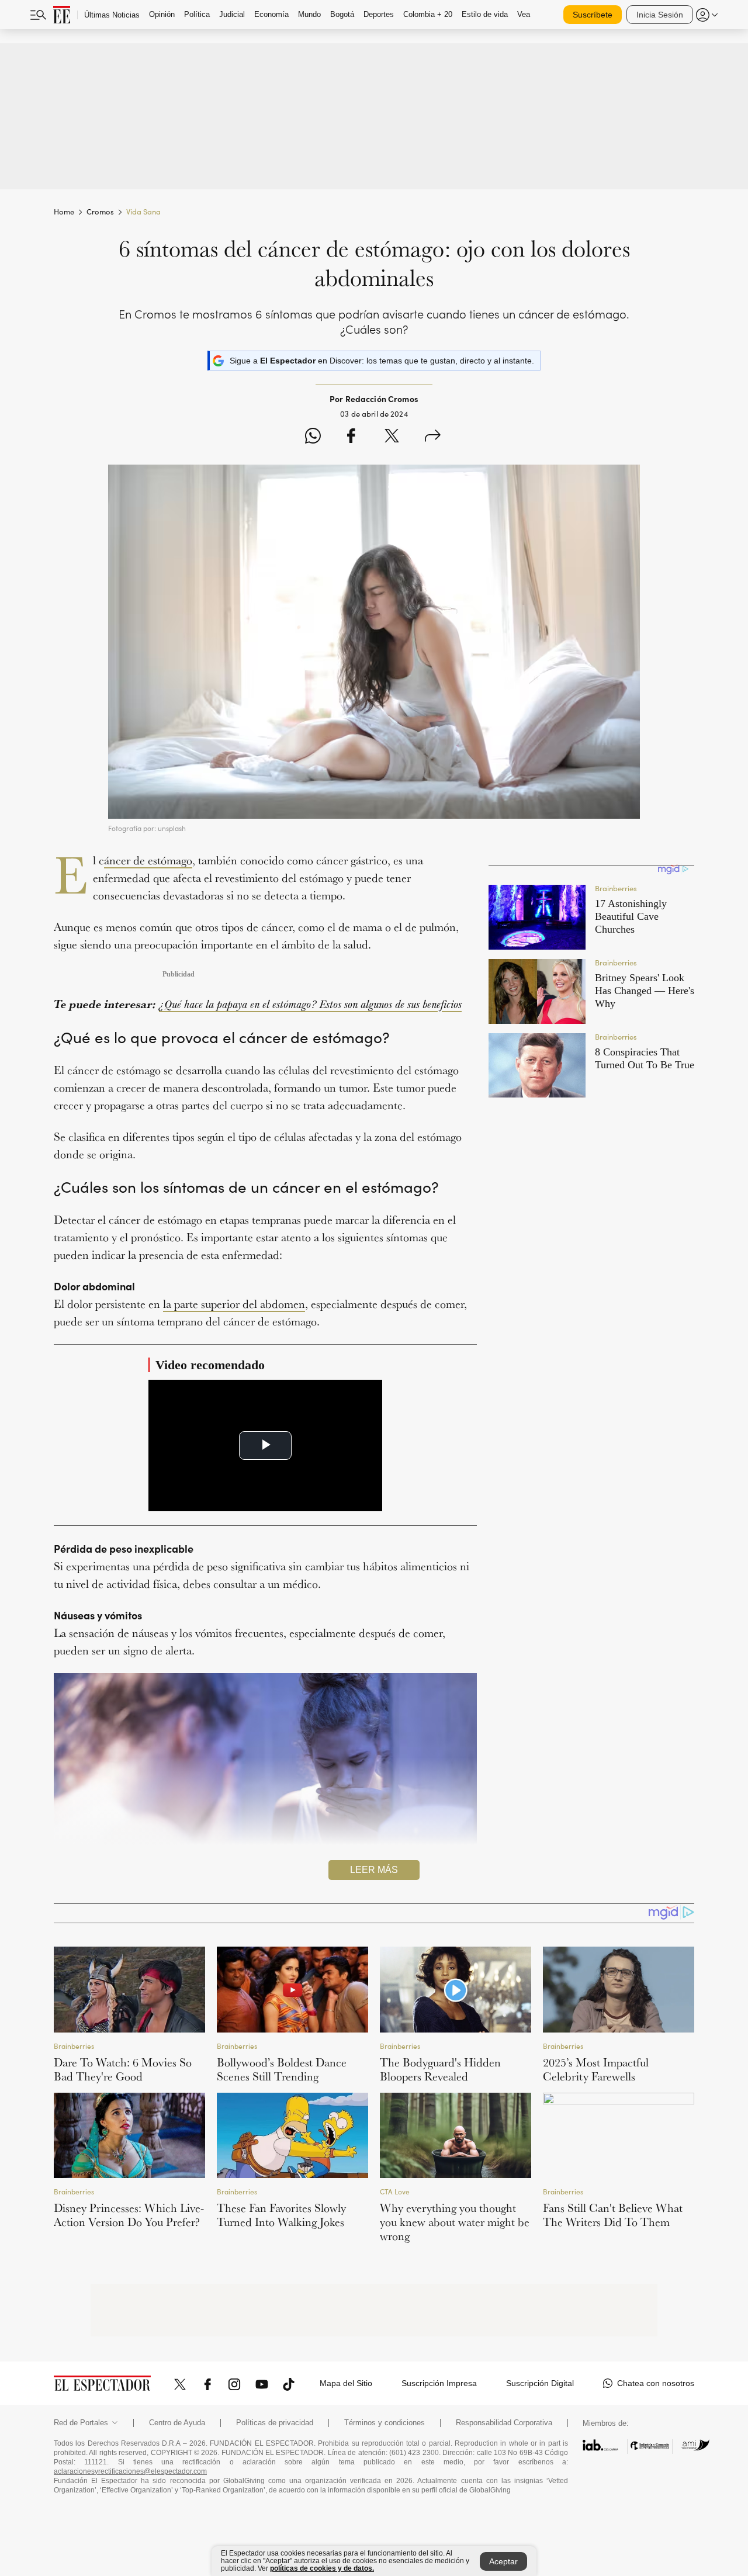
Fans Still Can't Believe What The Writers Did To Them (613, 2215)
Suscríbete (593, 15)
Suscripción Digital (540, 2383)
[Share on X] (392, 437)
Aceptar (503, 2561)
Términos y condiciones (385, 2423)
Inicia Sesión (660, 15)
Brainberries (74, 2046)
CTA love (395, 2192)
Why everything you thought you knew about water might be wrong (455, 2222)
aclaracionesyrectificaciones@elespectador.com (130, 2471)
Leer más (374, 1870)
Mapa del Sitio (346, 2383)
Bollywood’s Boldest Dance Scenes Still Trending (282, 2069)
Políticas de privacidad (275, 2423)
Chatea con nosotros (656, 2383)
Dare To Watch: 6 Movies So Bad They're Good (123, 2069)
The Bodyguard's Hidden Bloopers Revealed (440, 2069)
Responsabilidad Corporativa (504, 2423)
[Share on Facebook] (351, 437)
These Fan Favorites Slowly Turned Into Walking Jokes (281, 2215)
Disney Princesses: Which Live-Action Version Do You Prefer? (129, 2215)
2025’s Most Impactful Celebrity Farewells (596, 2069)
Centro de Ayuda (177, 2423)
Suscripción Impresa (439, 2383)
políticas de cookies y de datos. (322, 2568)
